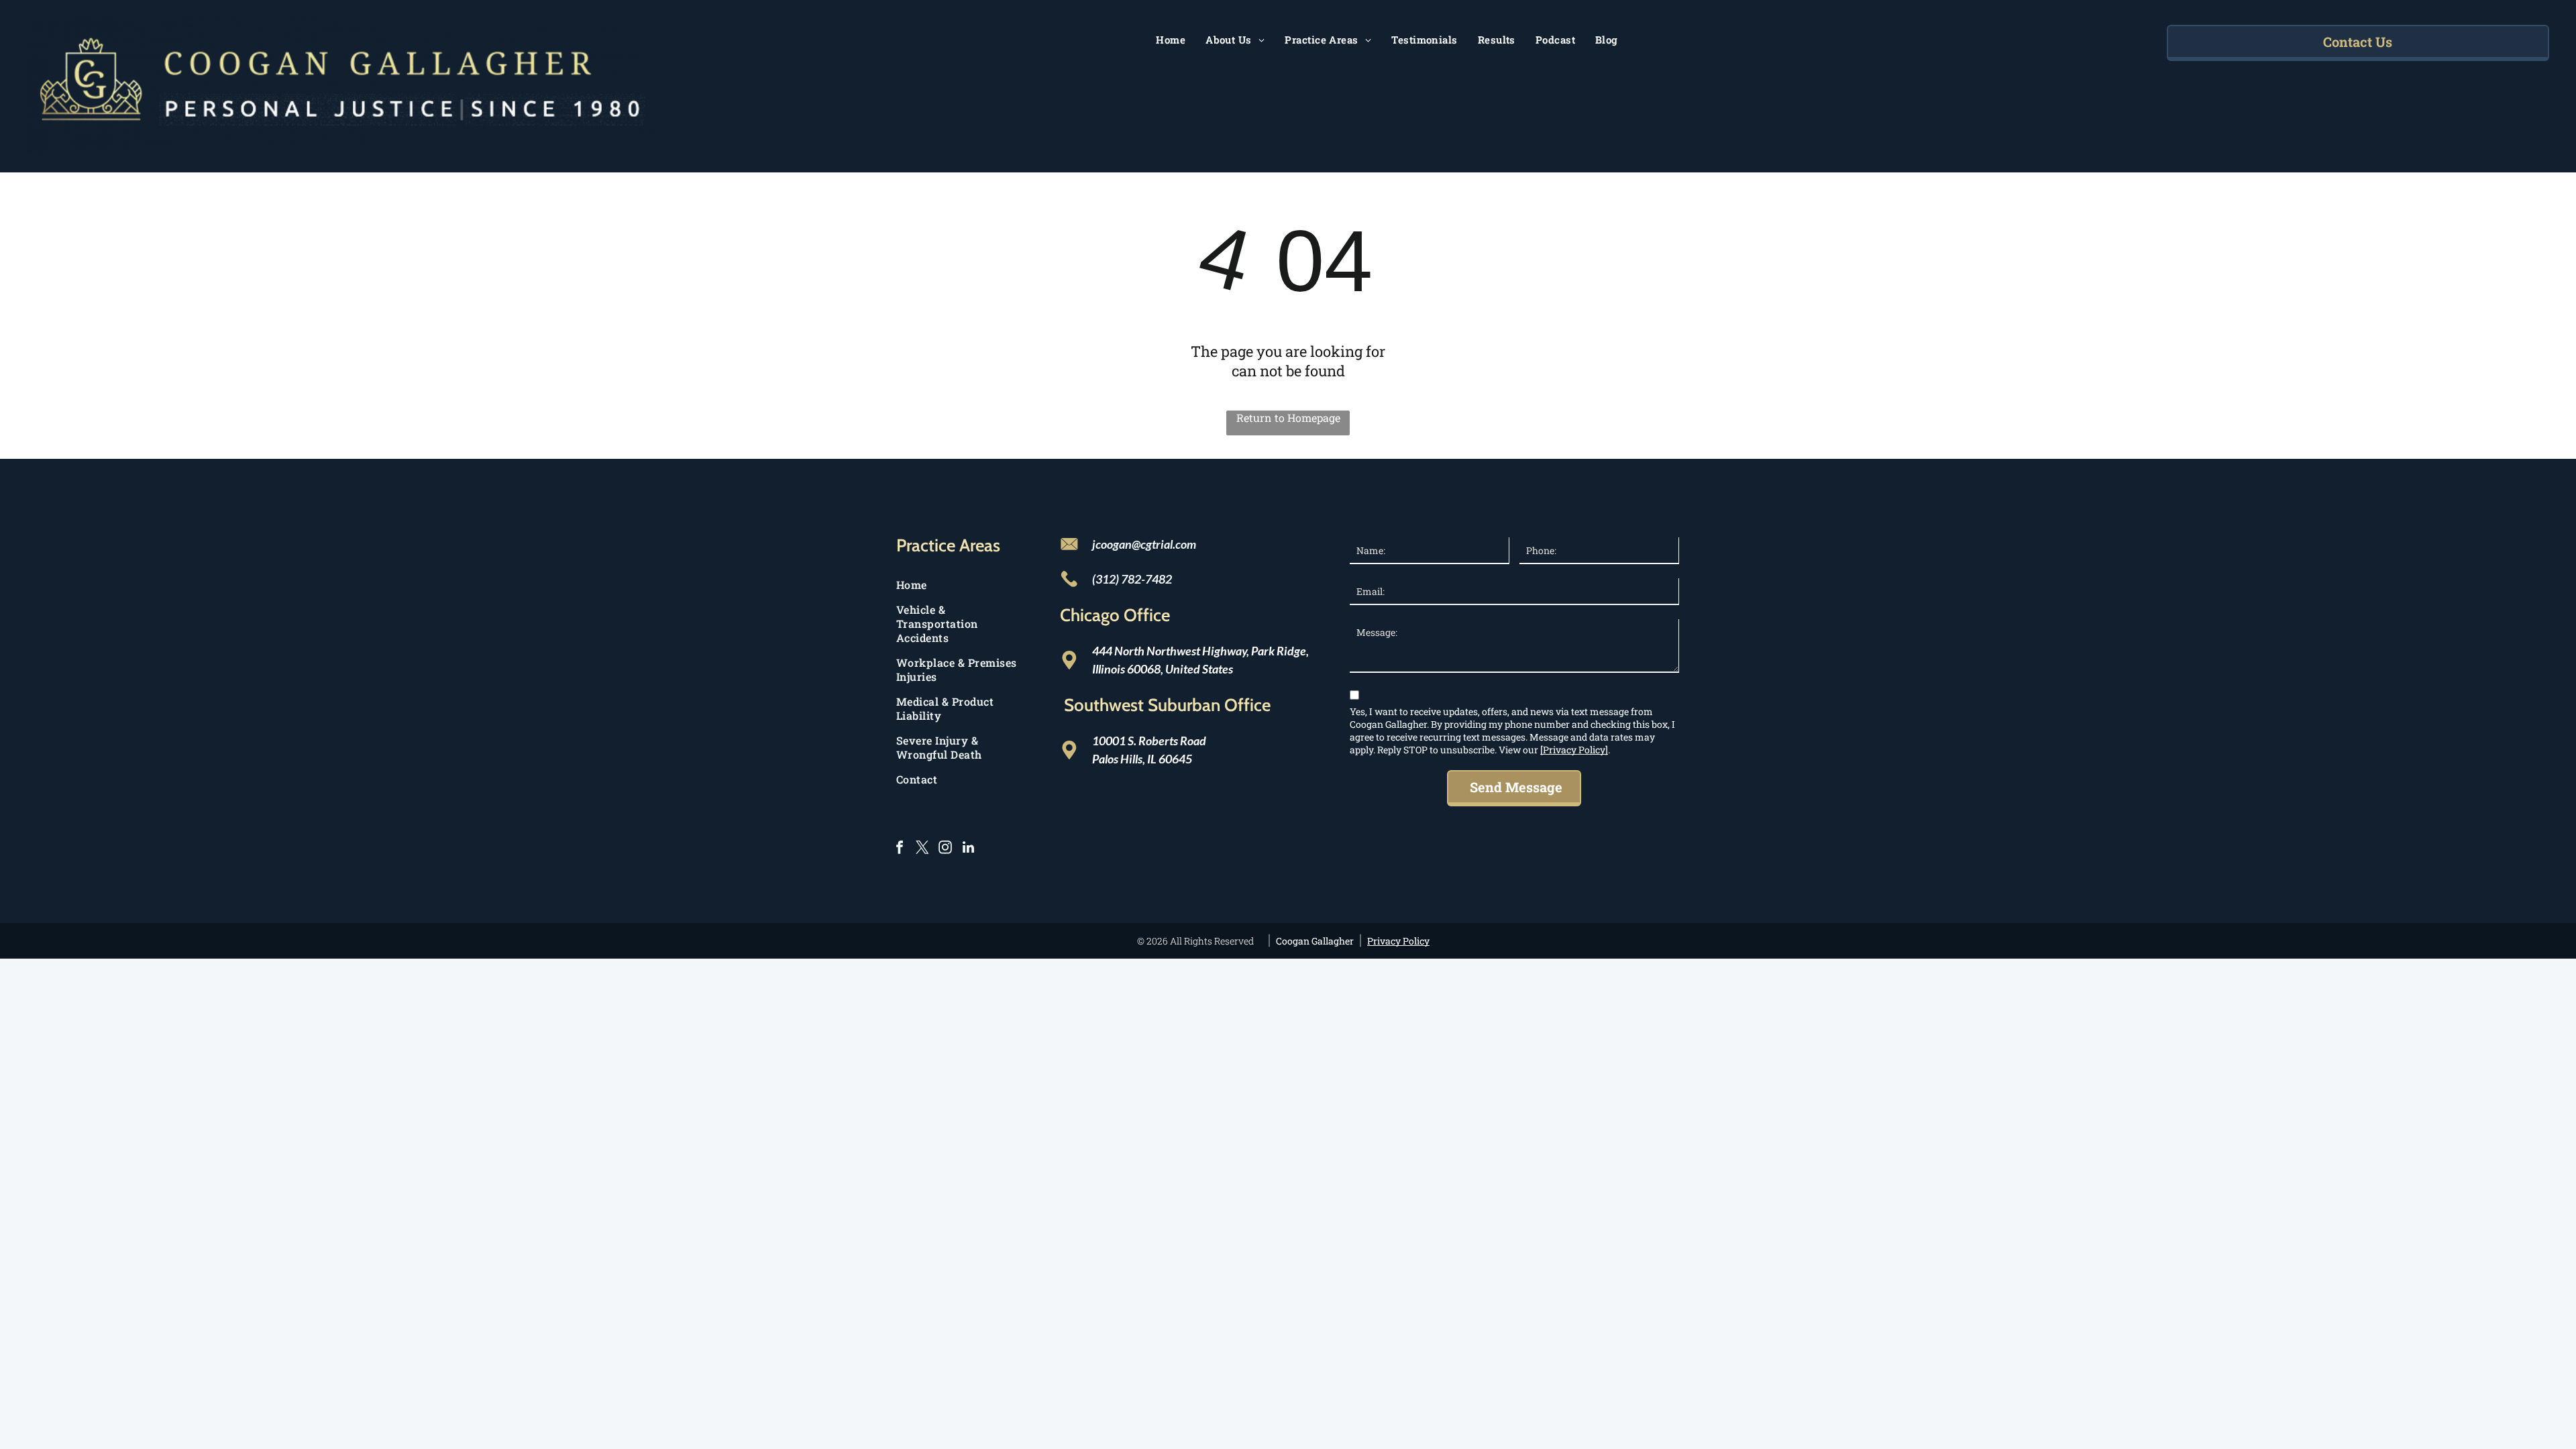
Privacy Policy (1398, 941)
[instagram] (945, 849)
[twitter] (922, 849)
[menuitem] (1171, 40)
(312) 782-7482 (1132, 579)
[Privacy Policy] (1574, 750)
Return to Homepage (1288, 418)
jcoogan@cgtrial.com (1144, 544)
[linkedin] (968, 849)
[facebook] (900, 849)
